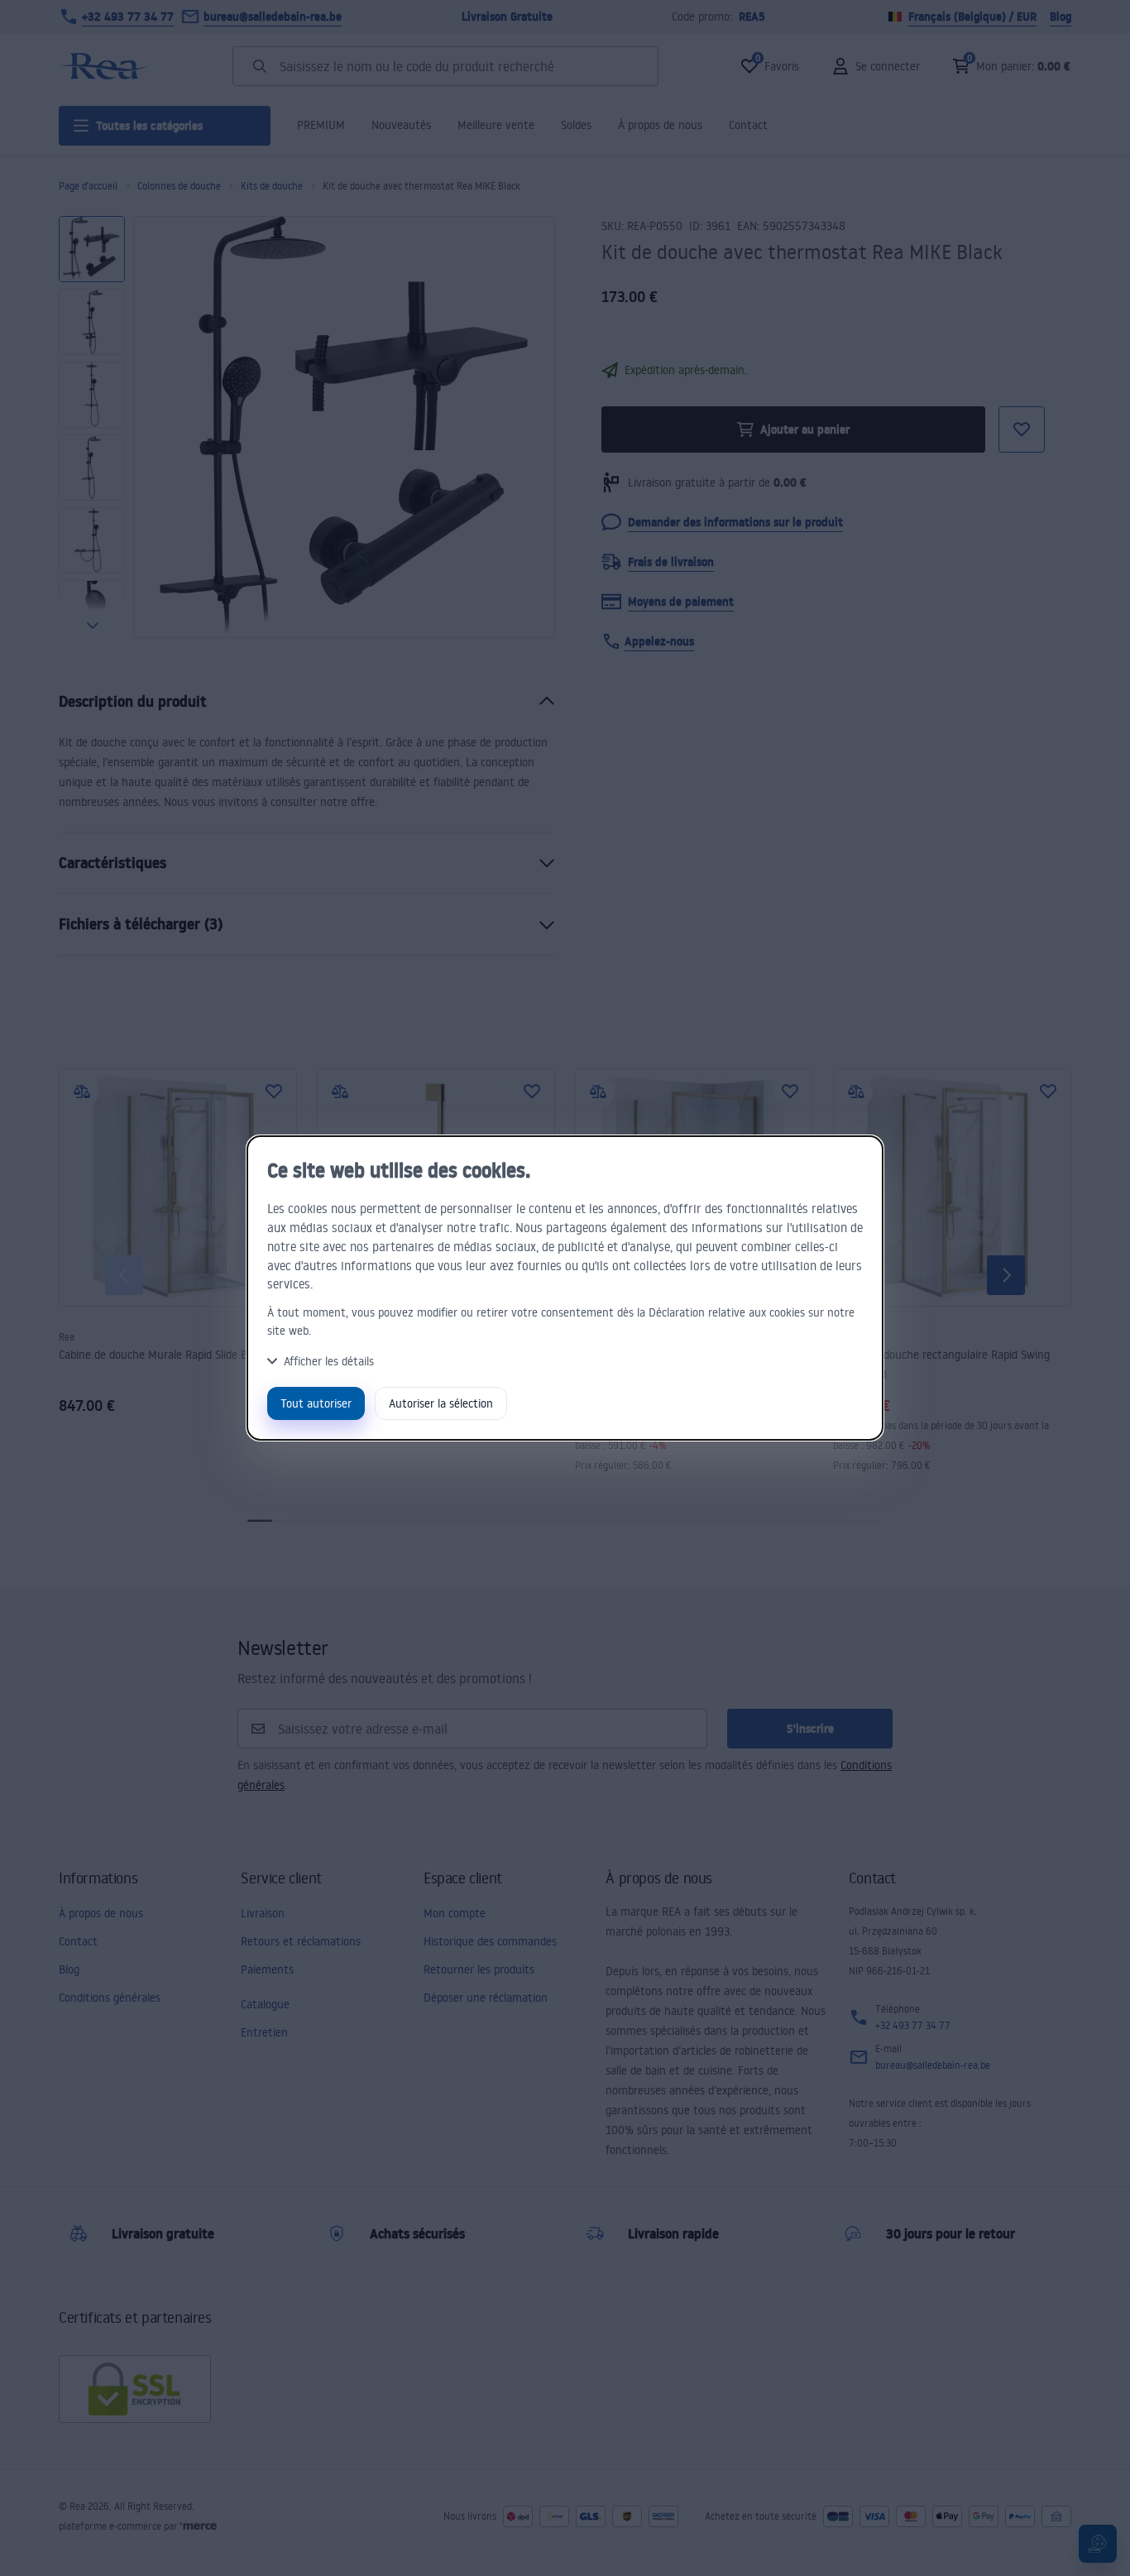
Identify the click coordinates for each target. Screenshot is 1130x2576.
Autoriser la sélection (441, 1403)
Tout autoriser (316, 1403)
